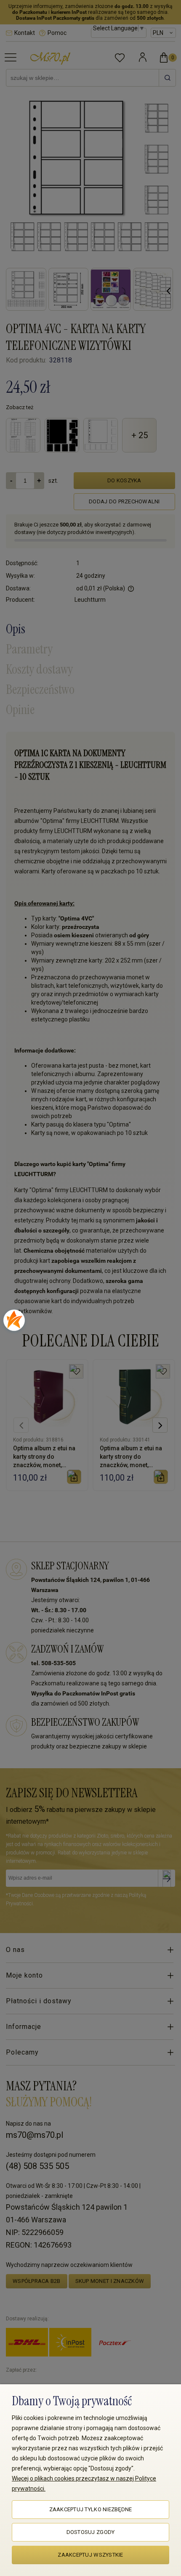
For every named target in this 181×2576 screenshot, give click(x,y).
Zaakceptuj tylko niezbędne (91, 2509)
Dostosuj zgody (91, 2532)
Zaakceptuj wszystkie (90, 2555)
